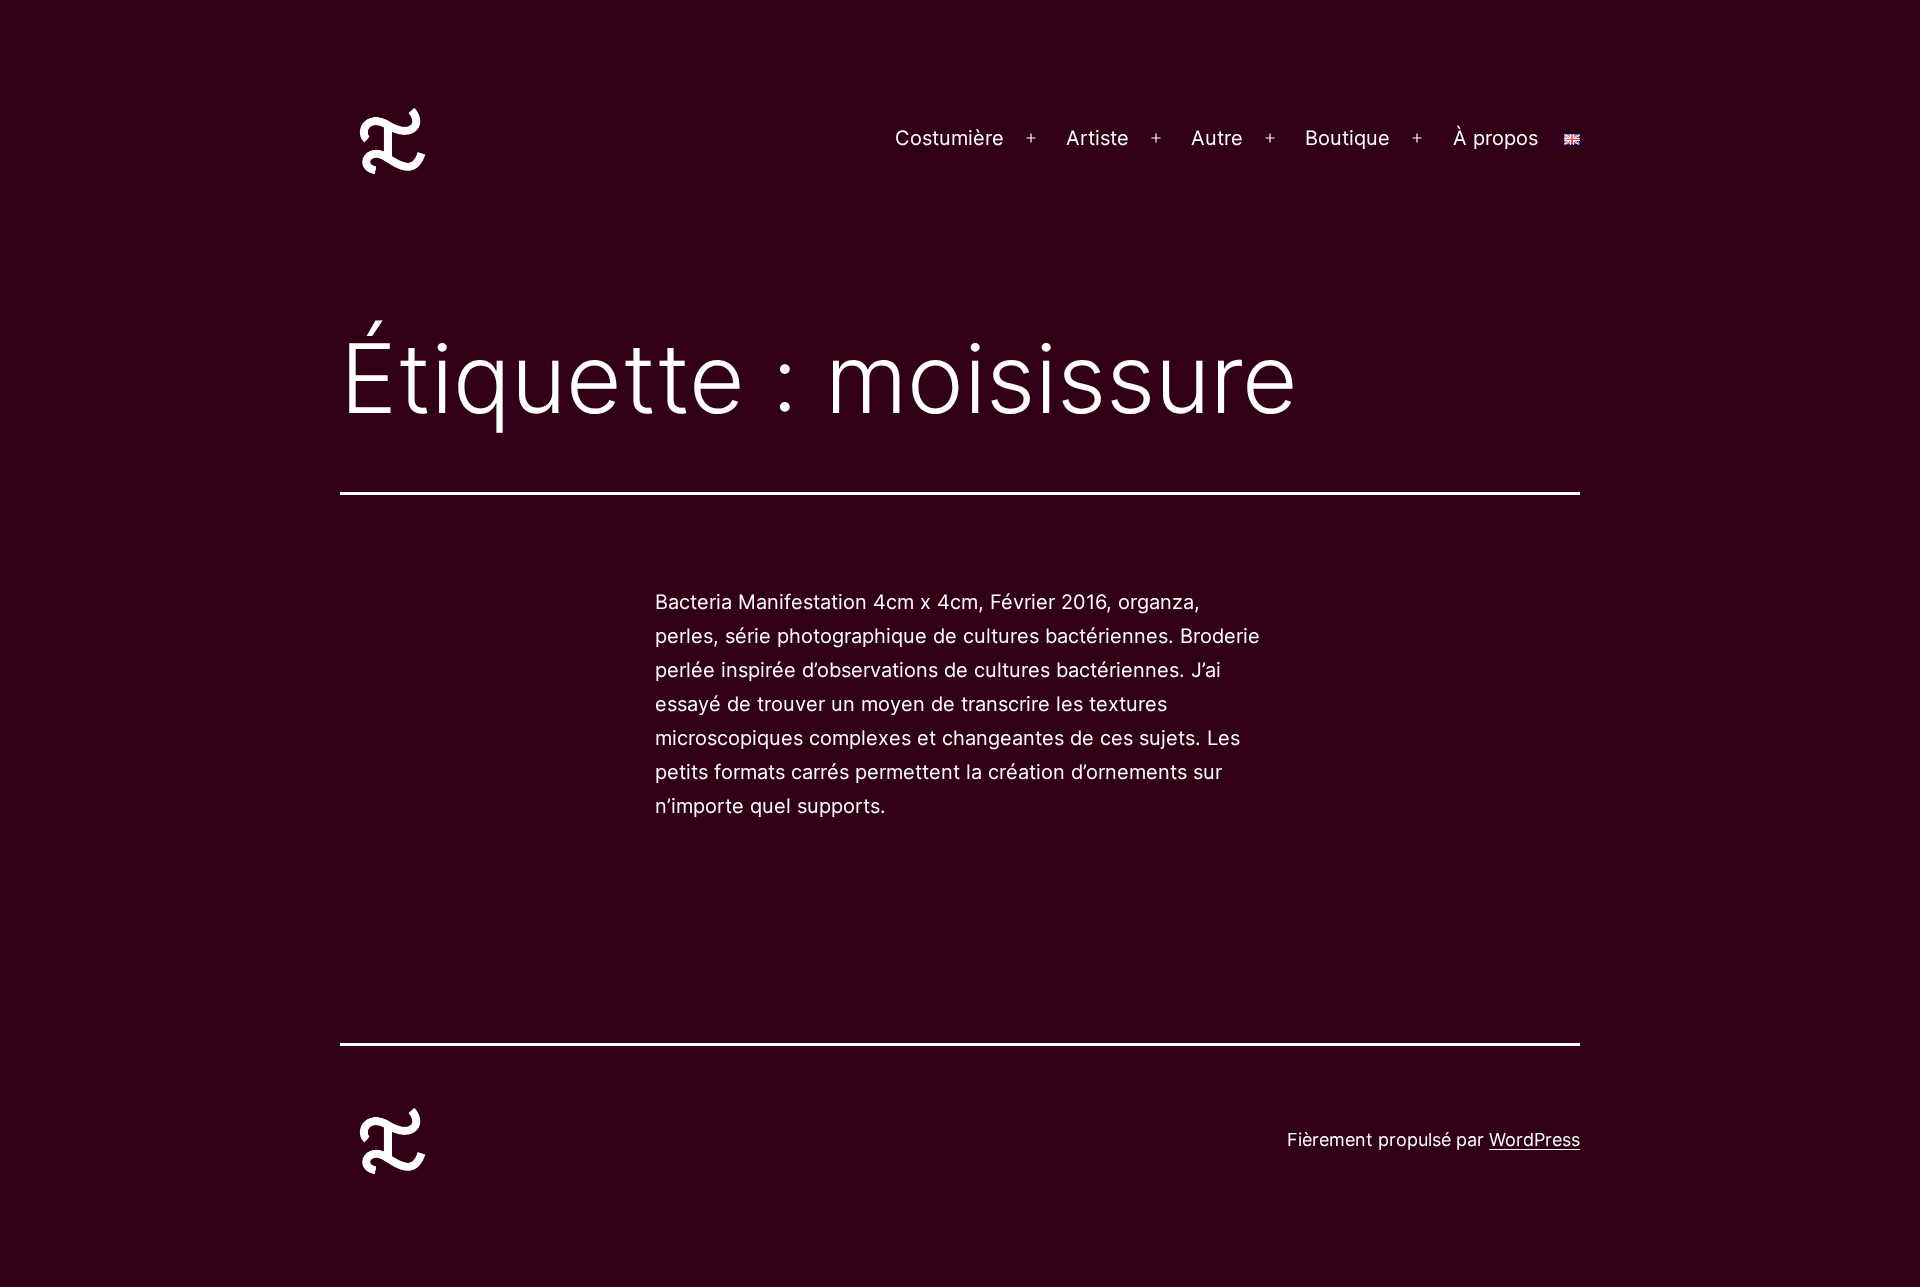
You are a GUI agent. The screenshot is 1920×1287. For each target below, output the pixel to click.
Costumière (949, 138)
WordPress (1534, 1139)
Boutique (1347, 138)
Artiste (1097, 138)
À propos (1495, 138)
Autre (1217, 138)
